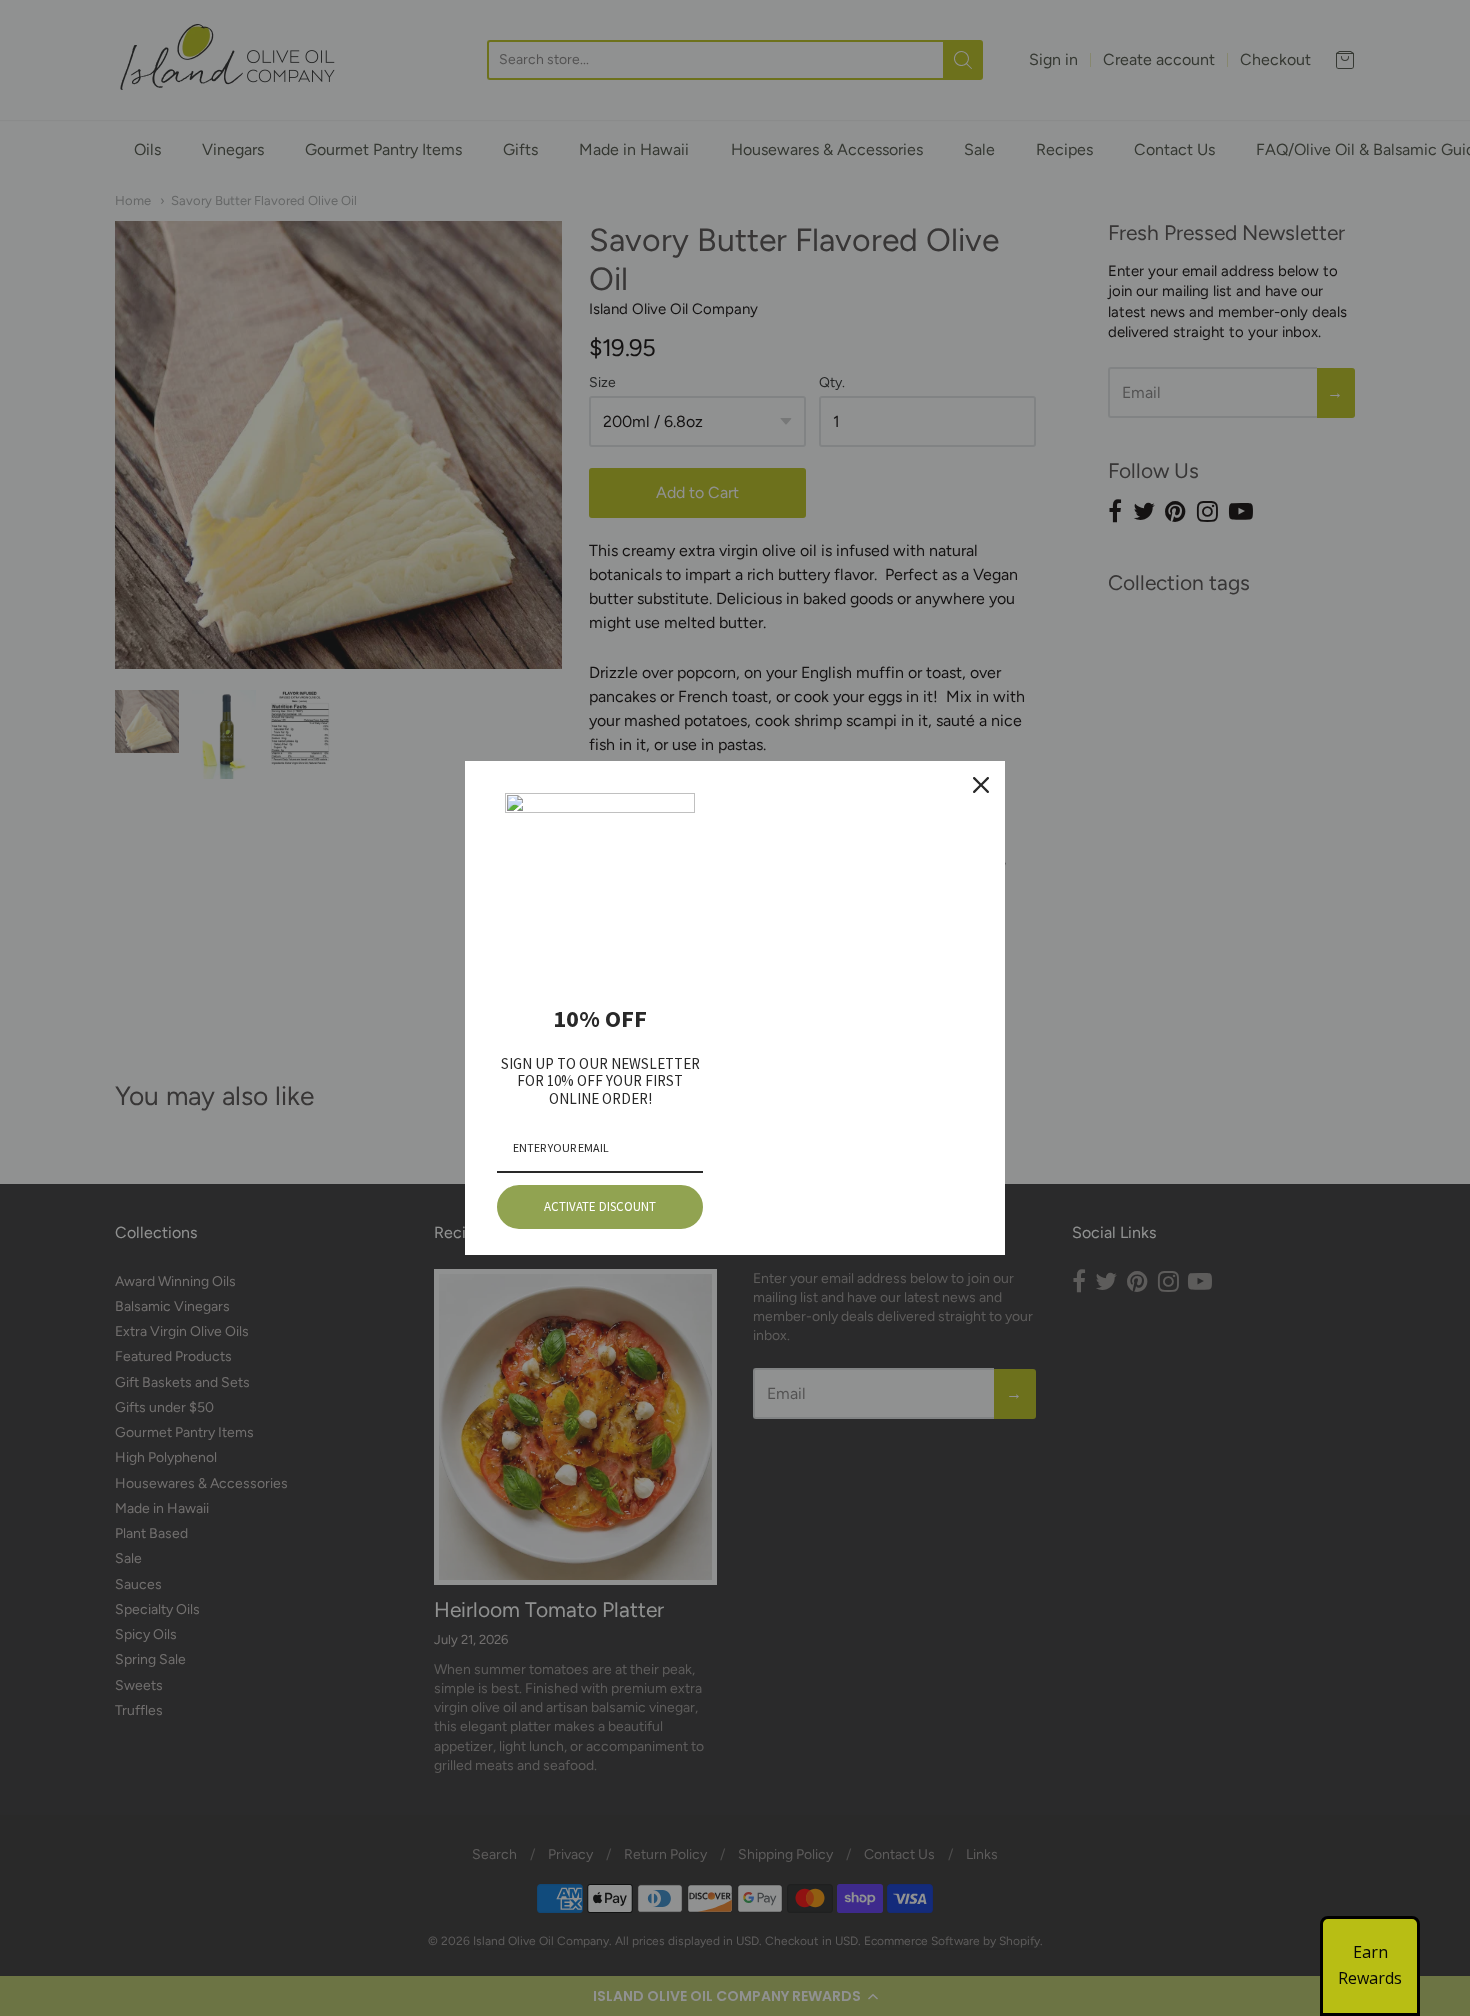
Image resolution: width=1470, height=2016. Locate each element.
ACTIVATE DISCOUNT (600, 1206)
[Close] (981, 785)
